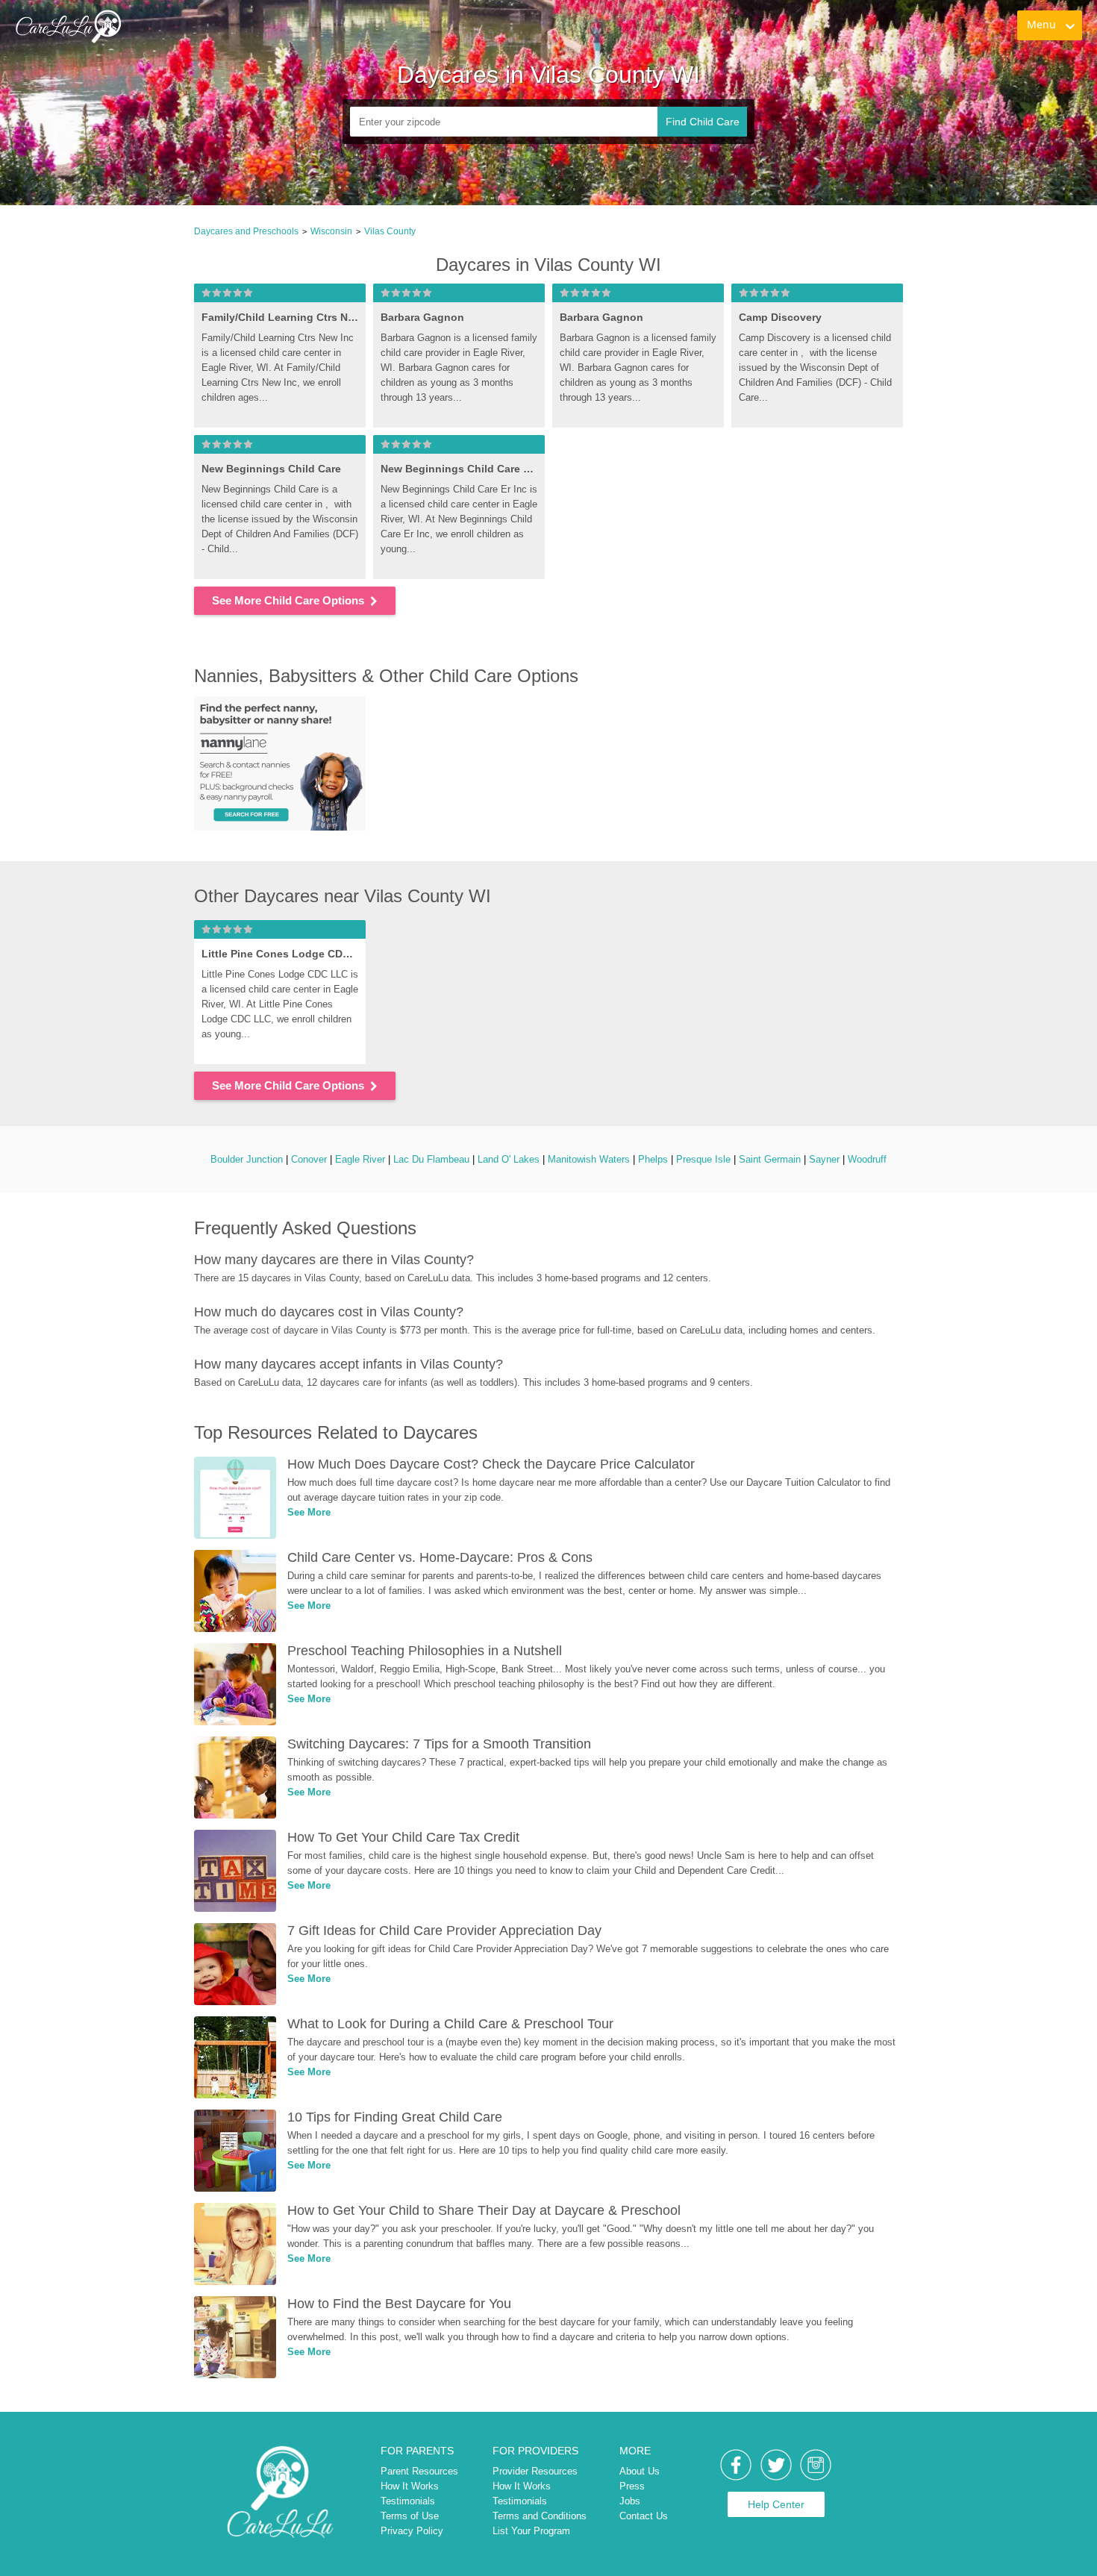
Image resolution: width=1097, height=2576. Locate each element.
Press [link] (632, 2486)
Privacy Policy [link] (412, 2531)
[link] (68, 26)
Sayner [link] (824, 1159)
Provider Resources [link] (535, 2471)
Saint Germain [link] (770, 1159)
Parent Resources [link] (419, 2471)
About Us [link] (640, 2471)
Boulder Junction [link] (247, 1159)
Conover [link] (309, 1159)
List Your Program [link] (531, 2531)
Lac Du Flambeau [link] (431, 1159)
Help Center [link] (776, 2504)
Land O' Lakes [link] (509, 1159)
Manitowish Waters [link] (589, 1159)
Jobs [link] (630, 2501)
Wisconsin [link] (331, 231)
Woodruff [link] (867, 1159)
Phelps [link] (653, 1159)
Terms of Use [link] (410, 2516)
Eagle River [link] (360, 1159)
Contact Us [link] (644, 2516)
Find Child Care (703, 122)
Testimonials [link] (408, 2501)
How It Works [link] (410, 2486)
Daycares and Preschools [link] (246, 231)
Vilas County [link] (390, 231)
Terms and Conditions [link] (540, 2516)
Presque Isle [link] (703, 1159)
